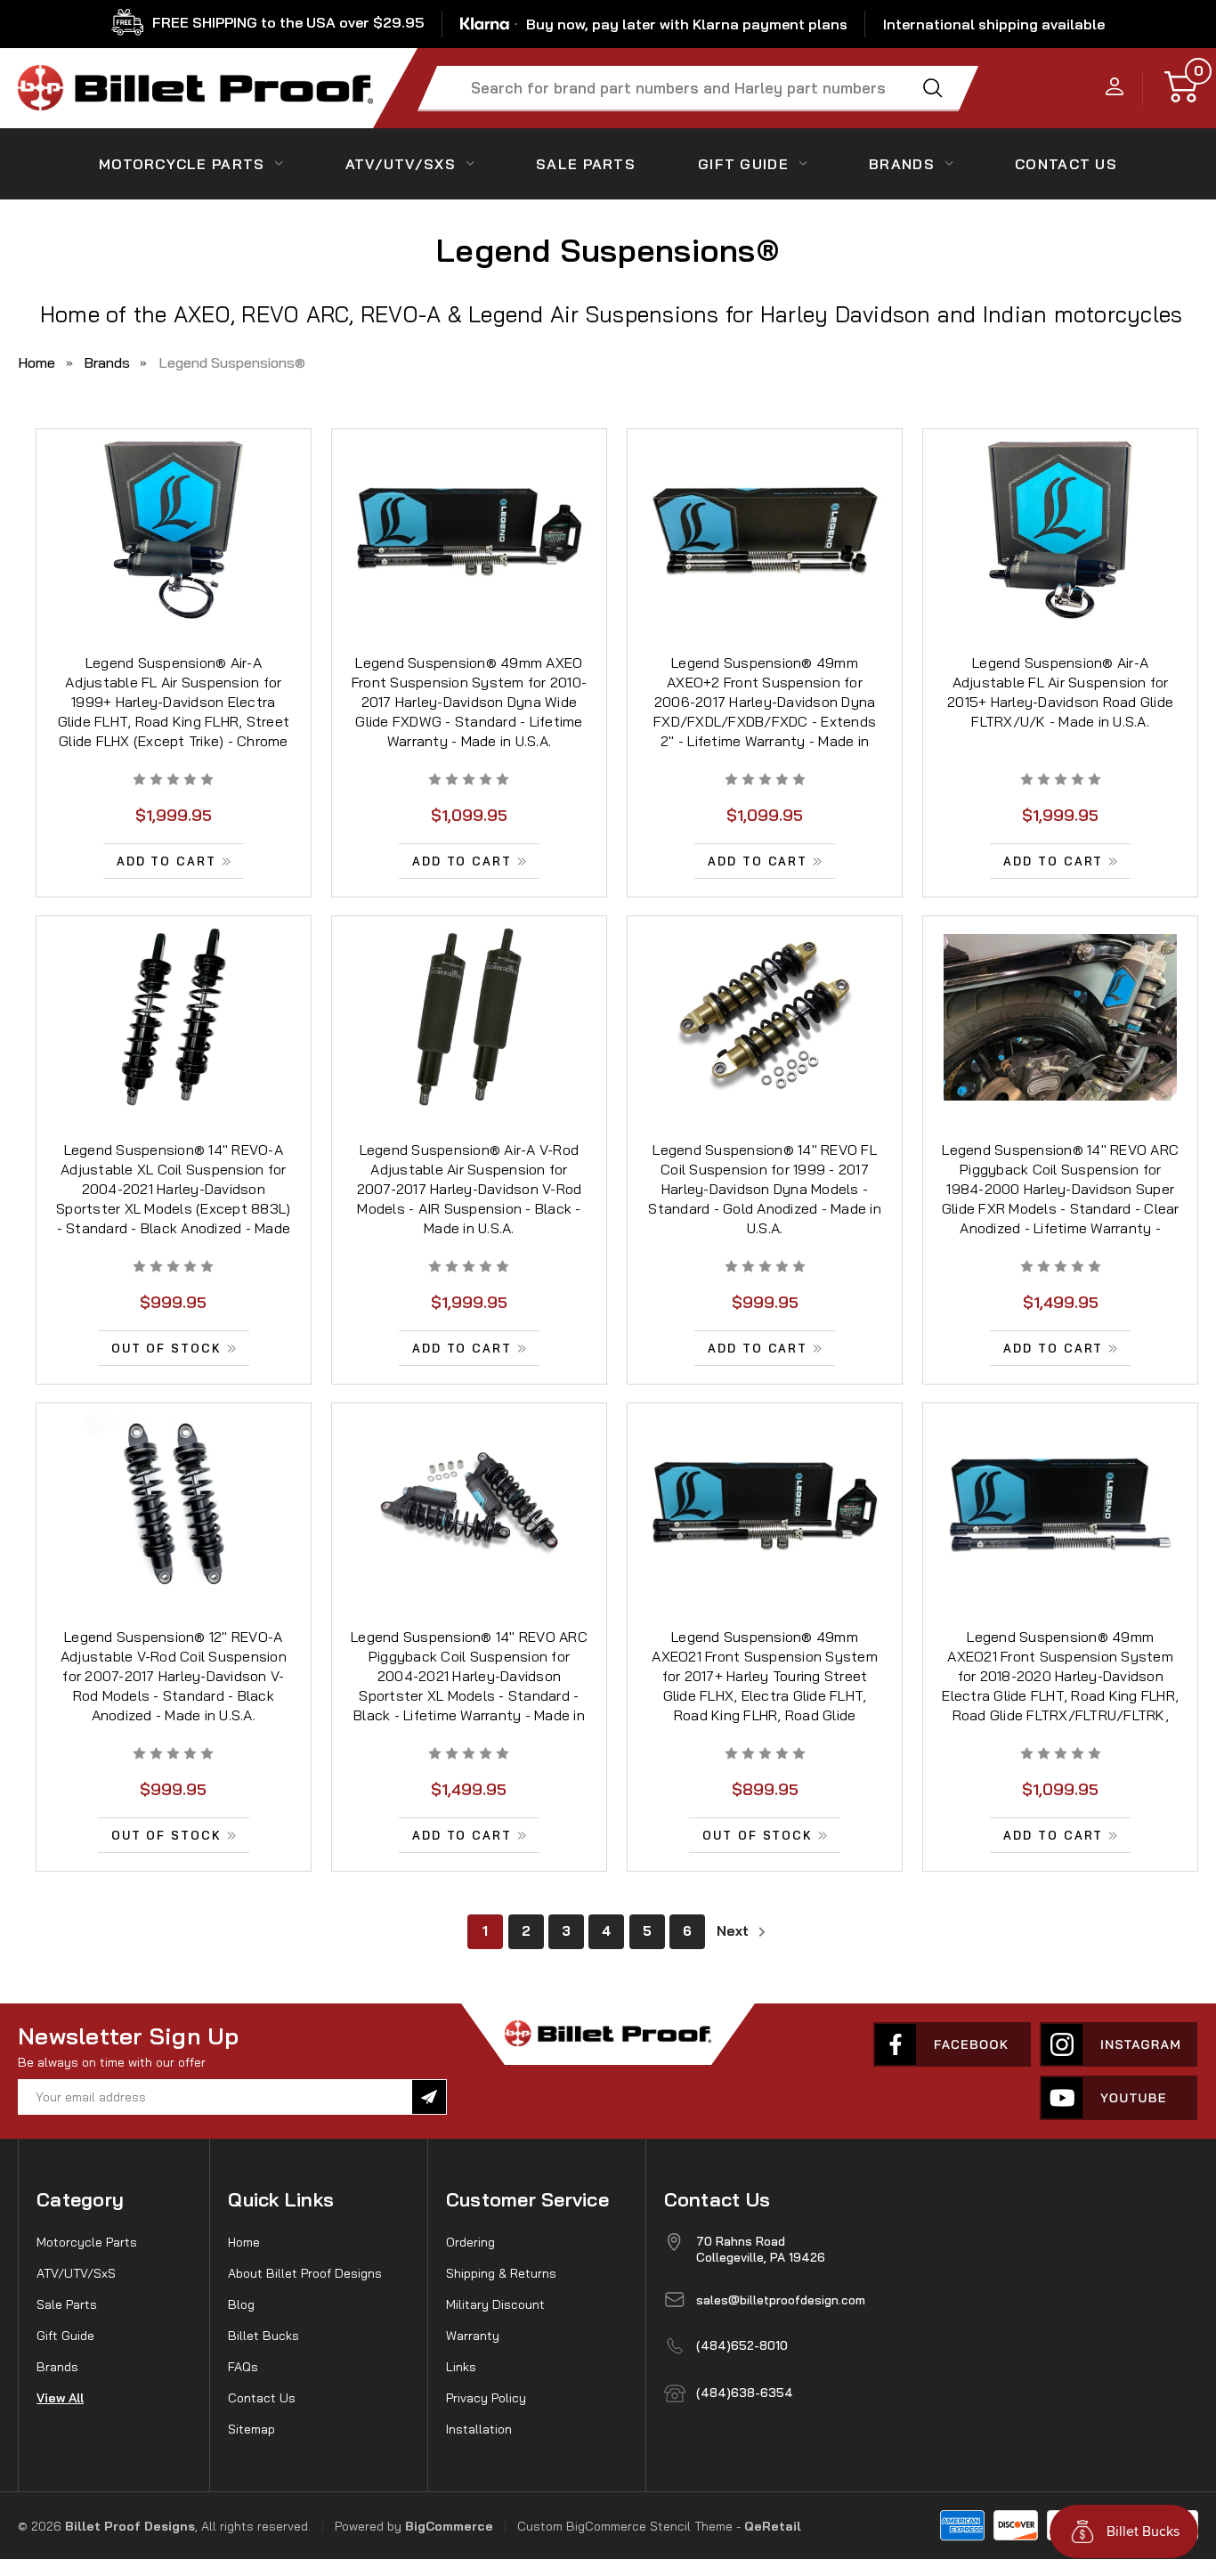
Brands (902, 164)
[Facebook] (952, 2044)
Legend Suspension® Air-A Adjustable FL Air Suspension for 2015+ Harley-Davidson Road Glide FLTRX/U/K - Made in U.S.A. (1060, 692)
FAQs (243, 2367)
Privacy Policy (486, 2398)
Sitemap (251, 2429)
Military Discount (495, 2304)
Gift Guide (743, 164)
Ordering (470, 2242)
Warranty (473, 2336)
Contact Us (262, 2398)
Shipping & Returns (501, 2273)
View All (60, 2398)
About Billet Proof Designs (305, 2273)
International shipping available (994, 24)
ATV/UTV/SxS (401, 164)
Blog (241, 2304)
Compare (168, 553)
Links (461, 2367)
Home (244, 2242)
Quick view (174, 512)
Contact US (1066, 164)
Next (734, 1931)
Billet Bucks (263, 2336)
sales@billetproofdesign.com (781, 2300)
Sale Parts (586, 164)
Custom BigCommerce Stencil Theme (625, 2526)
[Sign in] (1115, 88)
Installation (479, 2429)
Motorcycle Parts (182, 164)
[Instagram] (1119, 2044)
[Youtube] (1119, 2098)
